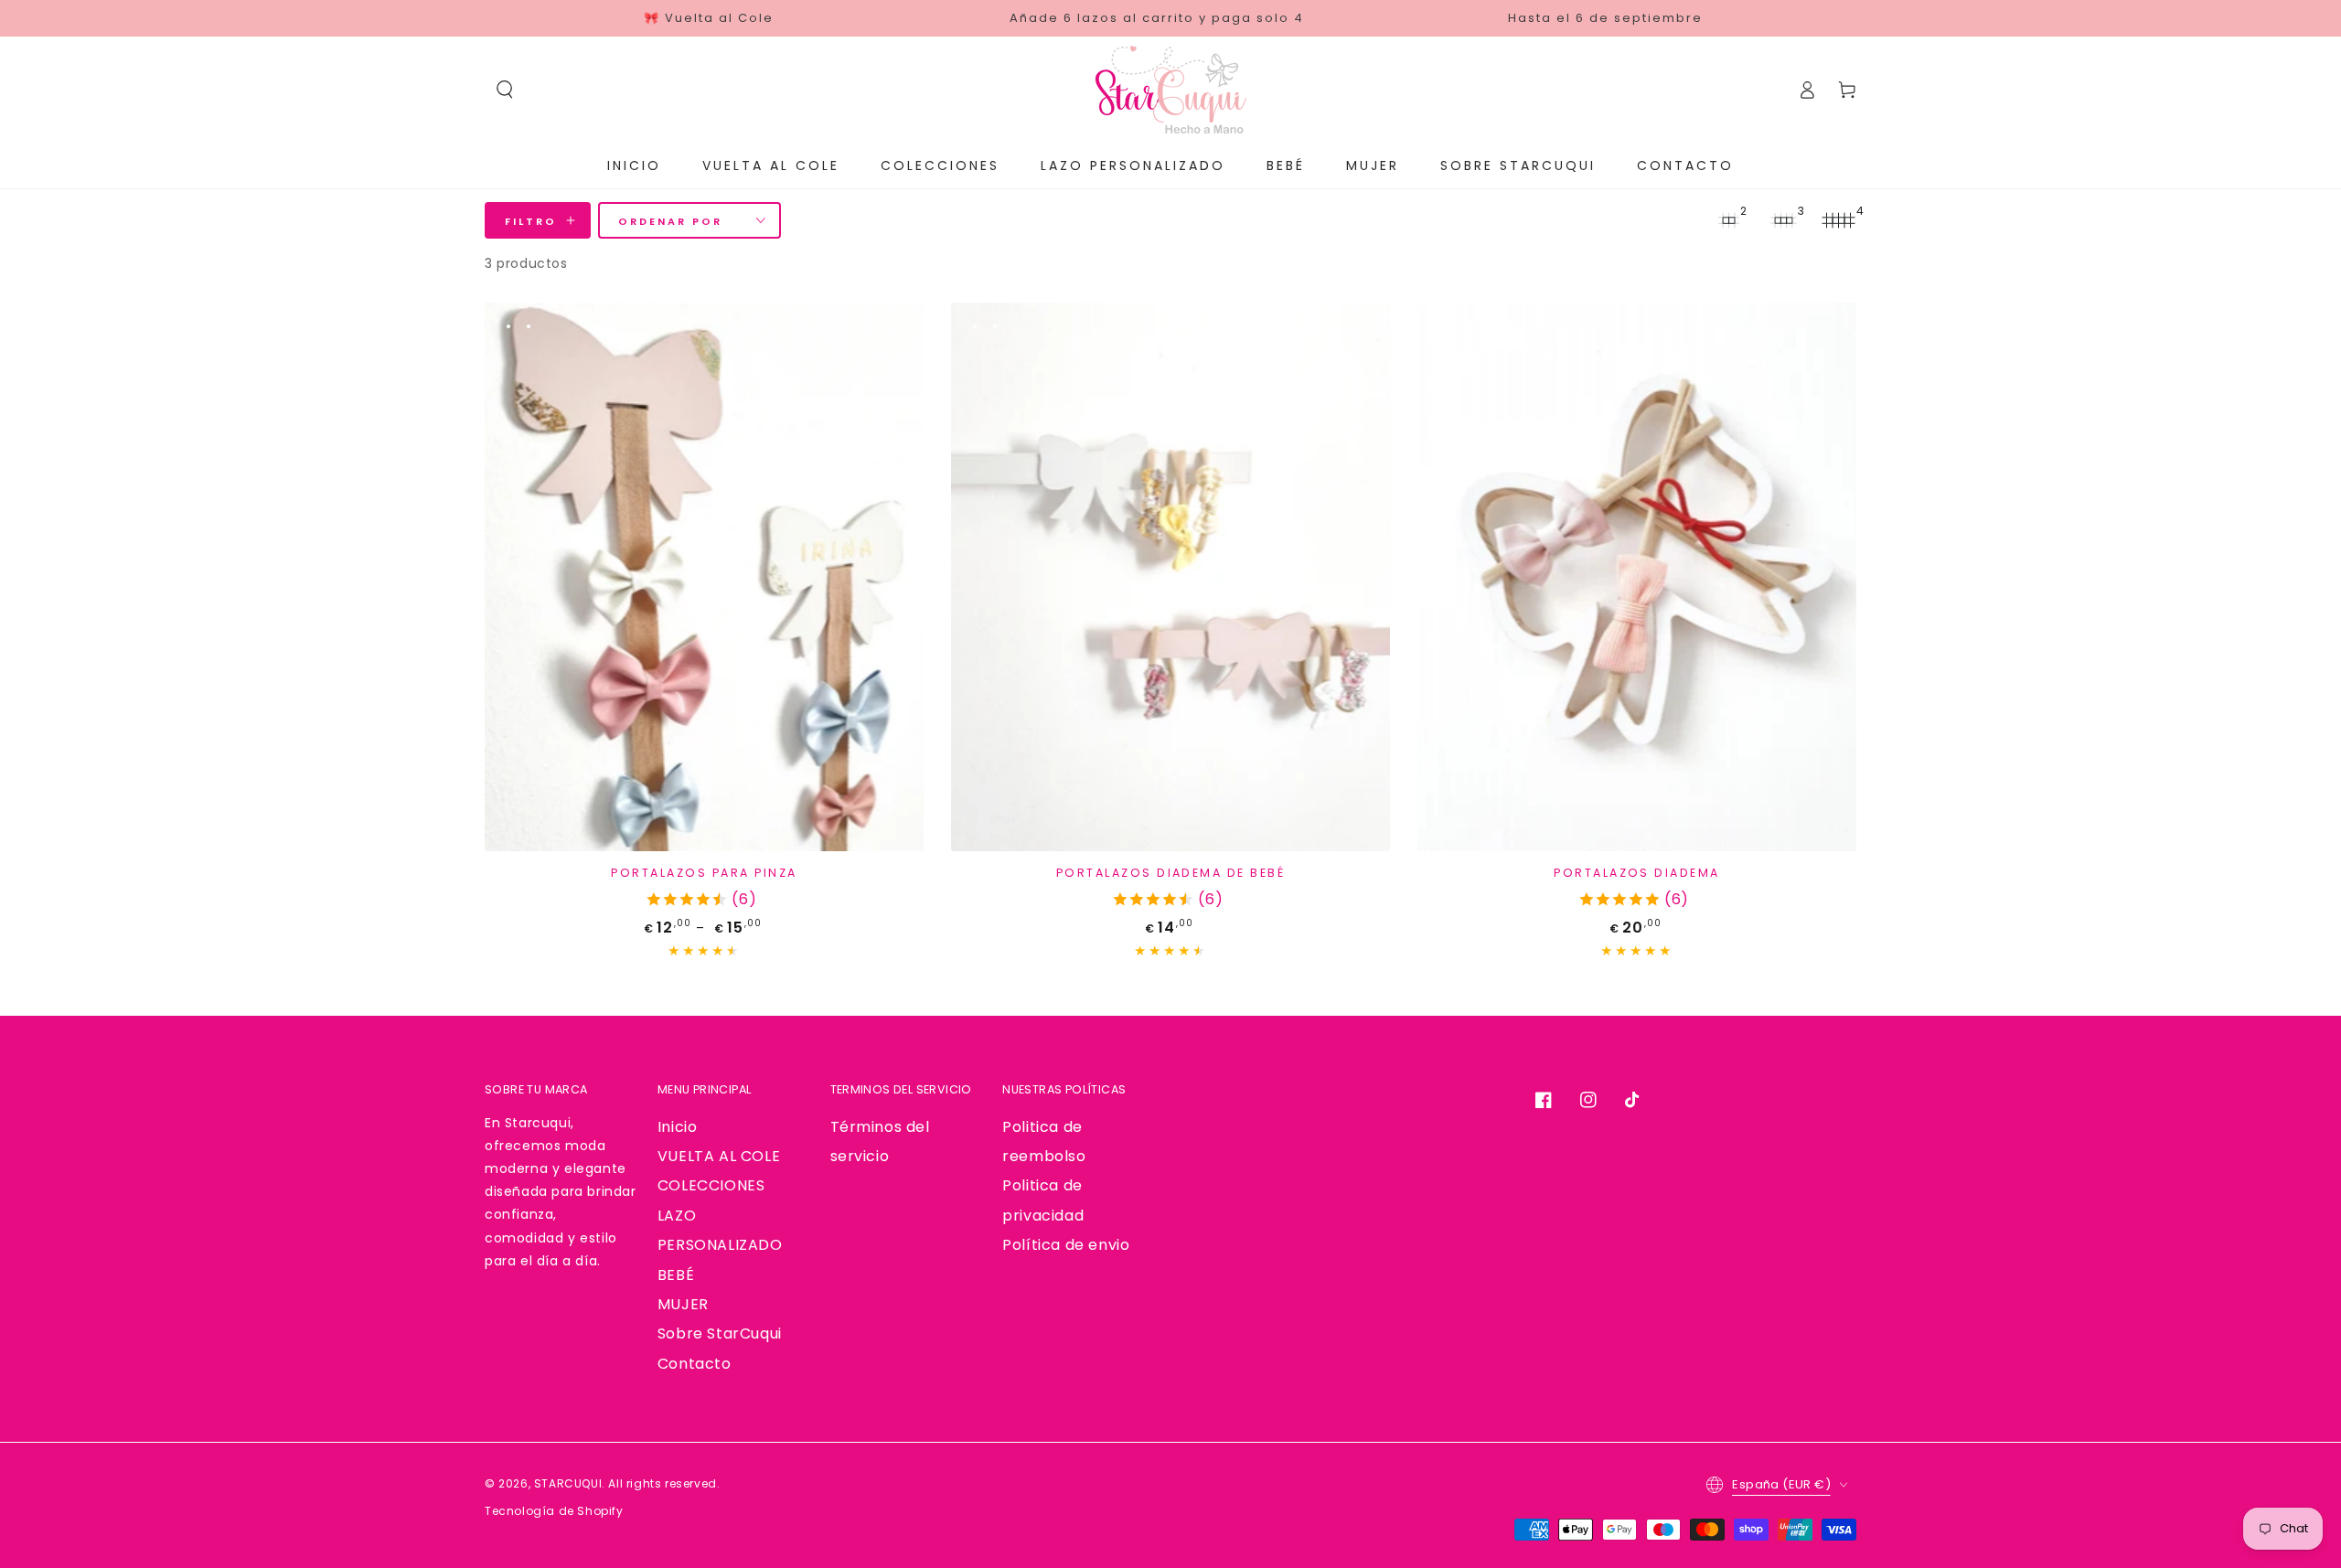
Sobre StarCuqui (720, 1333)
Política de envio (1066, 1245)
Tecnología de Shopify (554, 1511)
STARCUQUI (568, 1483)
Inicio (678, 1127)
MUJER (683, 1304)
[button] (505, 90)
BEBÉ (676, 1275)
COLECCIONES (711, 1185)
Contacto (695, 1364)
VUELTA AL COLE (719, 1156)
